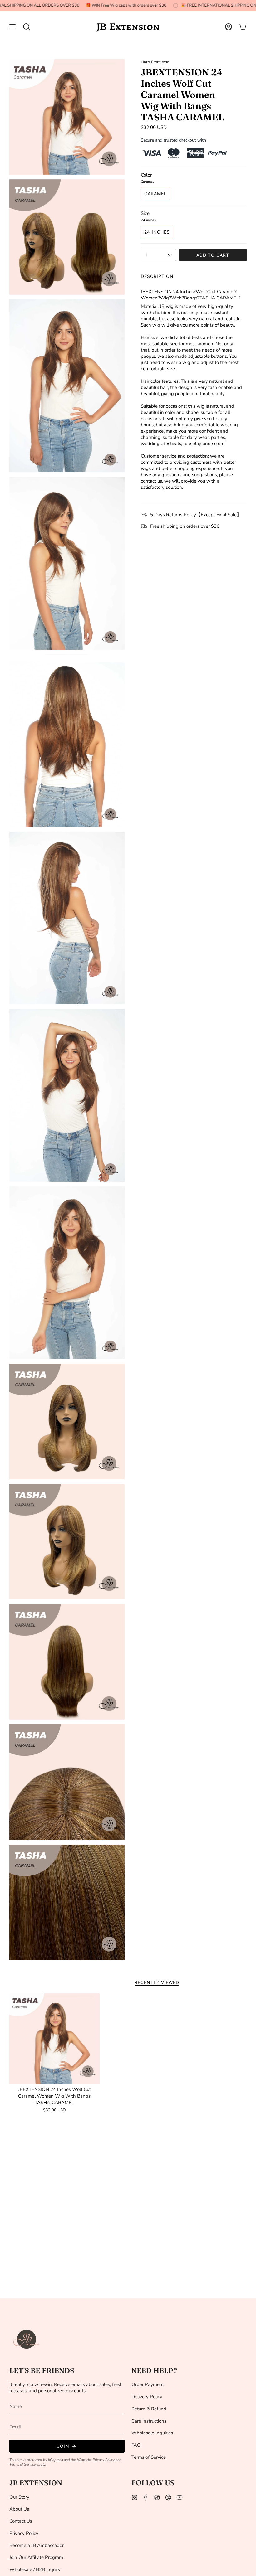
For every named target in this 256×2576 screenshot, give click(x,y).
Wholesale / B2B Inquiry (35, 2569)
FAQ (136, 2445)
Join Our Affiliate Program (36, 2557)
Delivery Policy (147, 2397)
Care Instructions (149, 2421)
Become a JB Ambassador (37, 2545)
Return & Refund (149, 2409)
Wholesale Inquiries (152, 2433)
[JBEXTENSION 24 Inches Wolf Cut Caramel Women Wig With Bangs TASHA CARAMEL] (54, 2038)
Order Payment (148, 2384)
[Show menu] (12, 27)
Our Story (19, 2497)
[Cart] (243, 27)
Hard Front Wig (155, 62)
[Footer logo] (27, 2339)
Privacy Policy (104, 2460)
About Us (19, 2509)
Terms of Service (22, 2464)
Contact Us (21, 2521)
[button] (27, 27)
